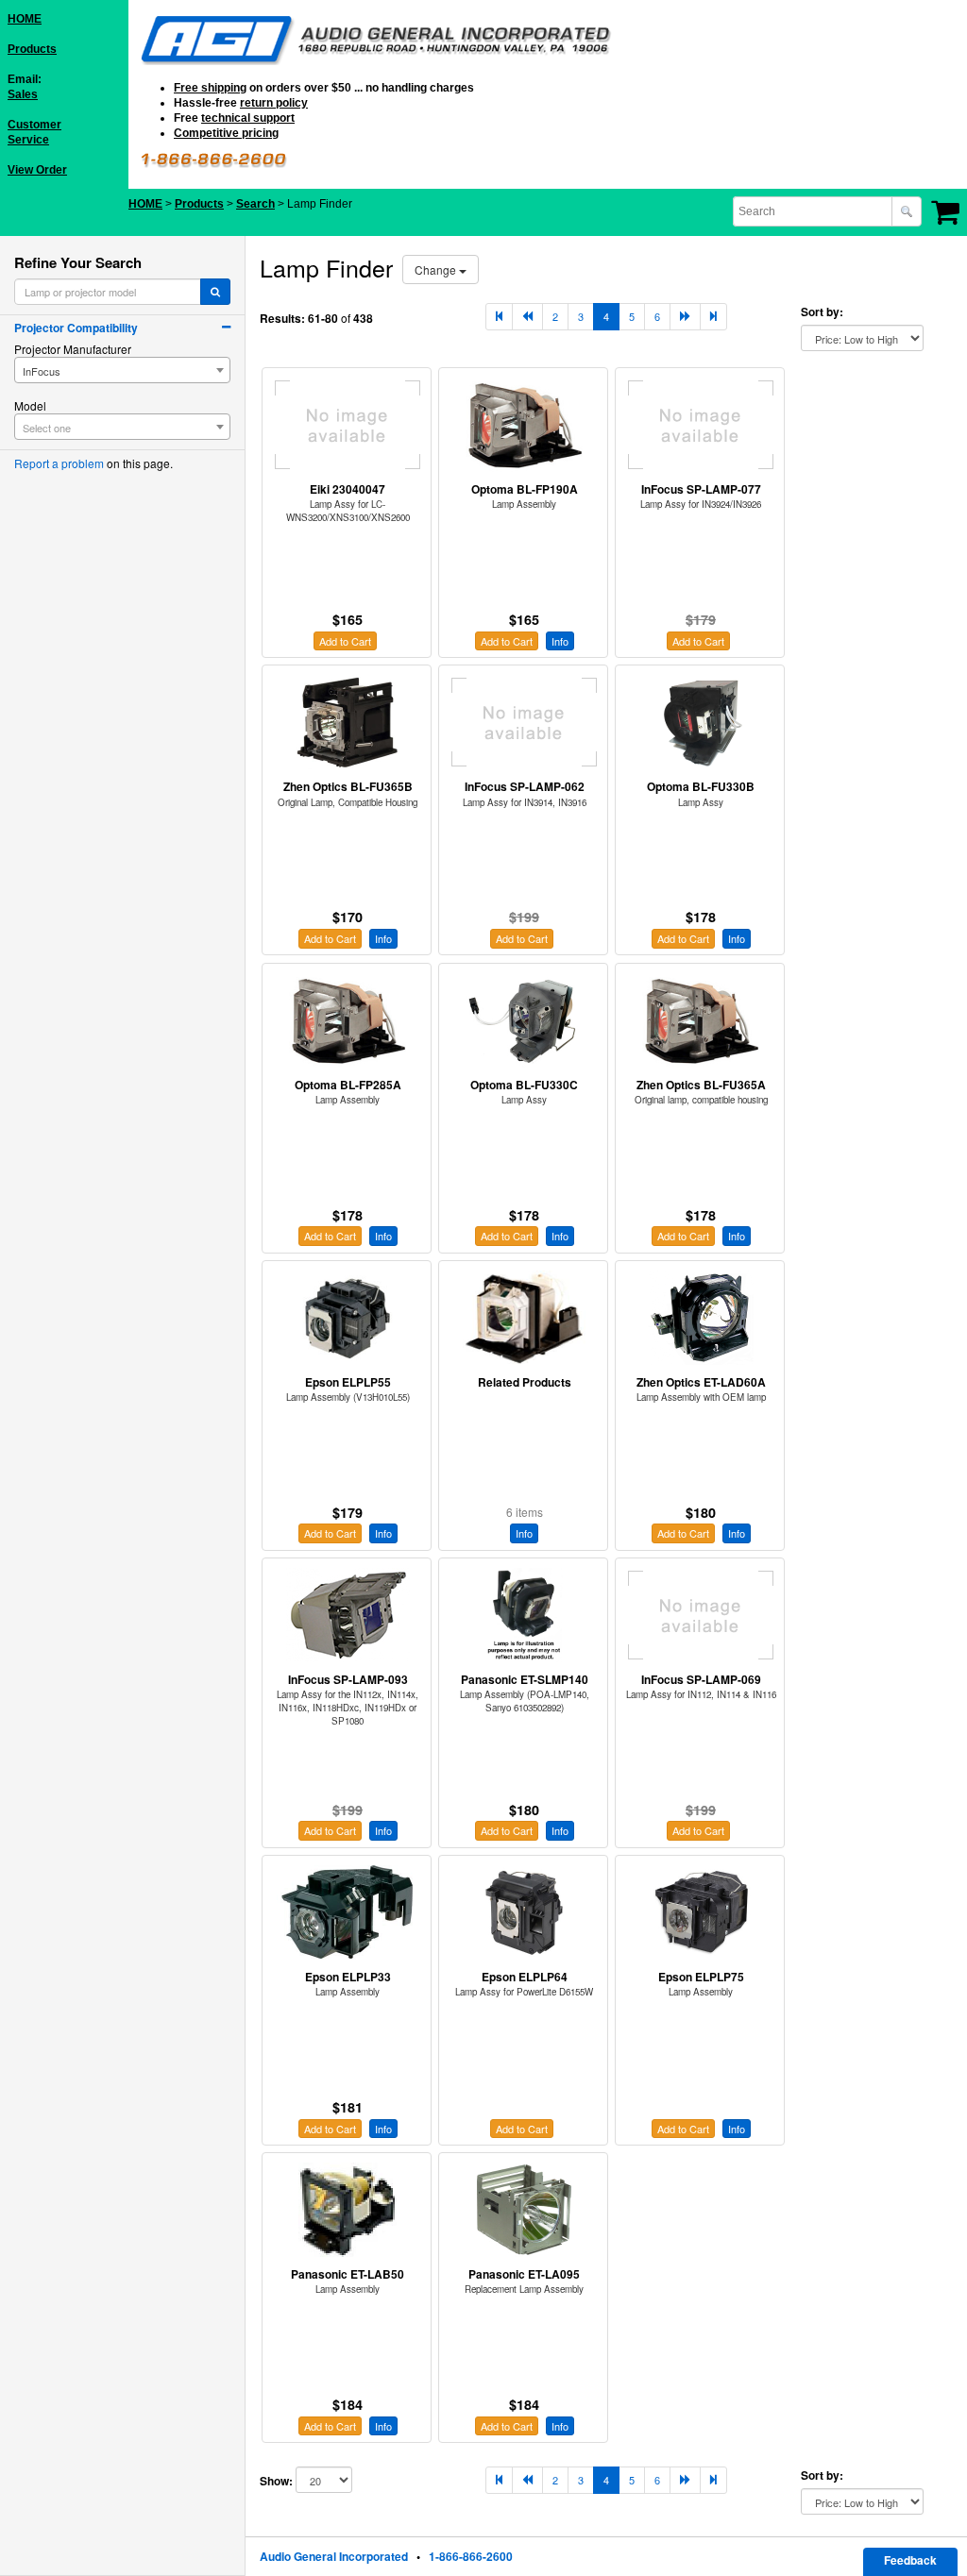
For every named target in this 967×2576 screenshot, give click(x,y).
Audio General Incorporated (334, 2556)
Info (560, 641)
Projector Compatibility (76, 328)
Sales (23, 94)
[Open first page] (499, 317)
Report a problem (59, 463)
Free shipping (210, 88)
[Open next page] (685, 317)
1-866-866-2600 (471, 2556)
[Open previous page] (527, 317)
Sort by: (822, 312)
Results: (282, 319)
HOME (25, 19)
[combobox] (814, 211)
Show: (276, 2481)
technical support (248, 118)
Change (437, 269)
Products (32, 49)
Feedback (910, 2560)
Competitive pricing (226, 133)
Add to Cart (345, 641)
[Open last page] (713, 317)
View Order (37, 170)
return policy (274, 103)
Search (255, 204)
